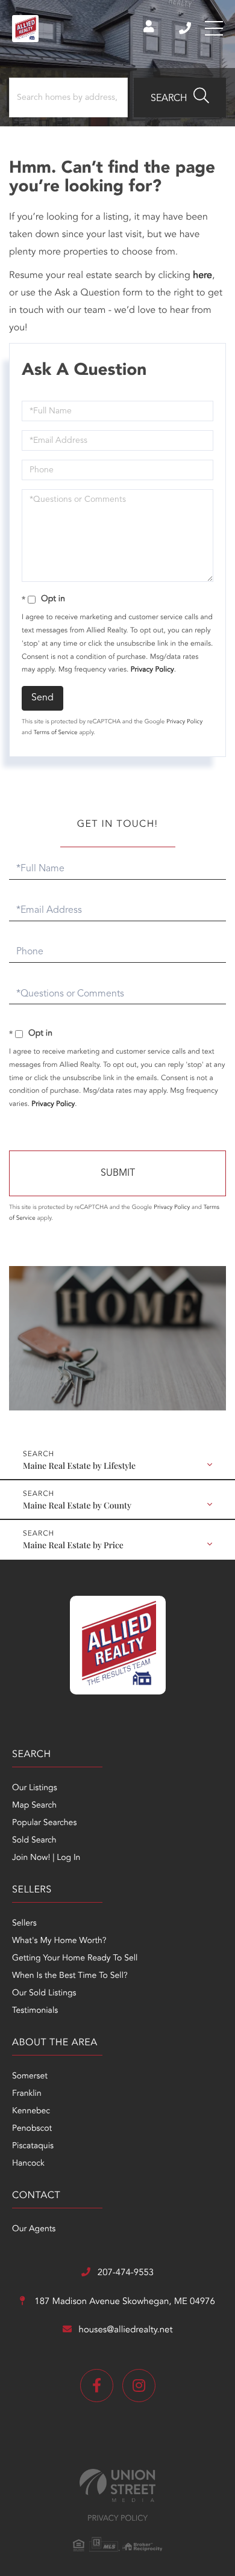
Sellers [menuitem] (24, 1924)
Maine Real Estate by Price (73, 1545)
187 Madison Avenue (124, 2302)
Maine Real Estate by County (77, 1505)
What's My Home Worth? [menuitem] (59, 1941)
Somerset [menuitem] (30, 2077)
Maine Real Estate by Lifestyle (79, 1466)
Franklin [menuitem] (27, 2094)
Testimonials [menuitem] (35, 2011)
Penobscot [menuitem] (32, 2129)
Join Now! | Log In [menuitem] (46, 1858)
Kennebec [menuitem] (31, 2111)
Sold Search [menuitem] (34, 1841)
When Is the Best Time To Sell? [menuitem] (70, 1976)
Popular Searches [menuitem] (44, 1823)
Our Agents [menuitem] (34, 2229)
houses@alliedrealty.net (126, 2330)
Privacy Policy (152, 670)
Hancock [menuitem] (28, 2164)
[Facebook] (97, 2386)
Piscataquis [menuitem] (33, 2146)
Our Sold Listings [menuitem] (44, 1994)
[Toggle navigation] (214, 28)
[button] (180, 97)
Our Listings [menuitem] (35, 1788)
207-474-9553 (186, 28)
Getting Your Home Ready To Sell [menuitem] (75, 1959)
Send (42, 698)
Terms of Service (56, 733)
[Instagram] (139, 2386)
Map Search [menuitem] (34, 1806)
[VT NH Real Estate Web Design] (117, 2485)
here (202, 276)
